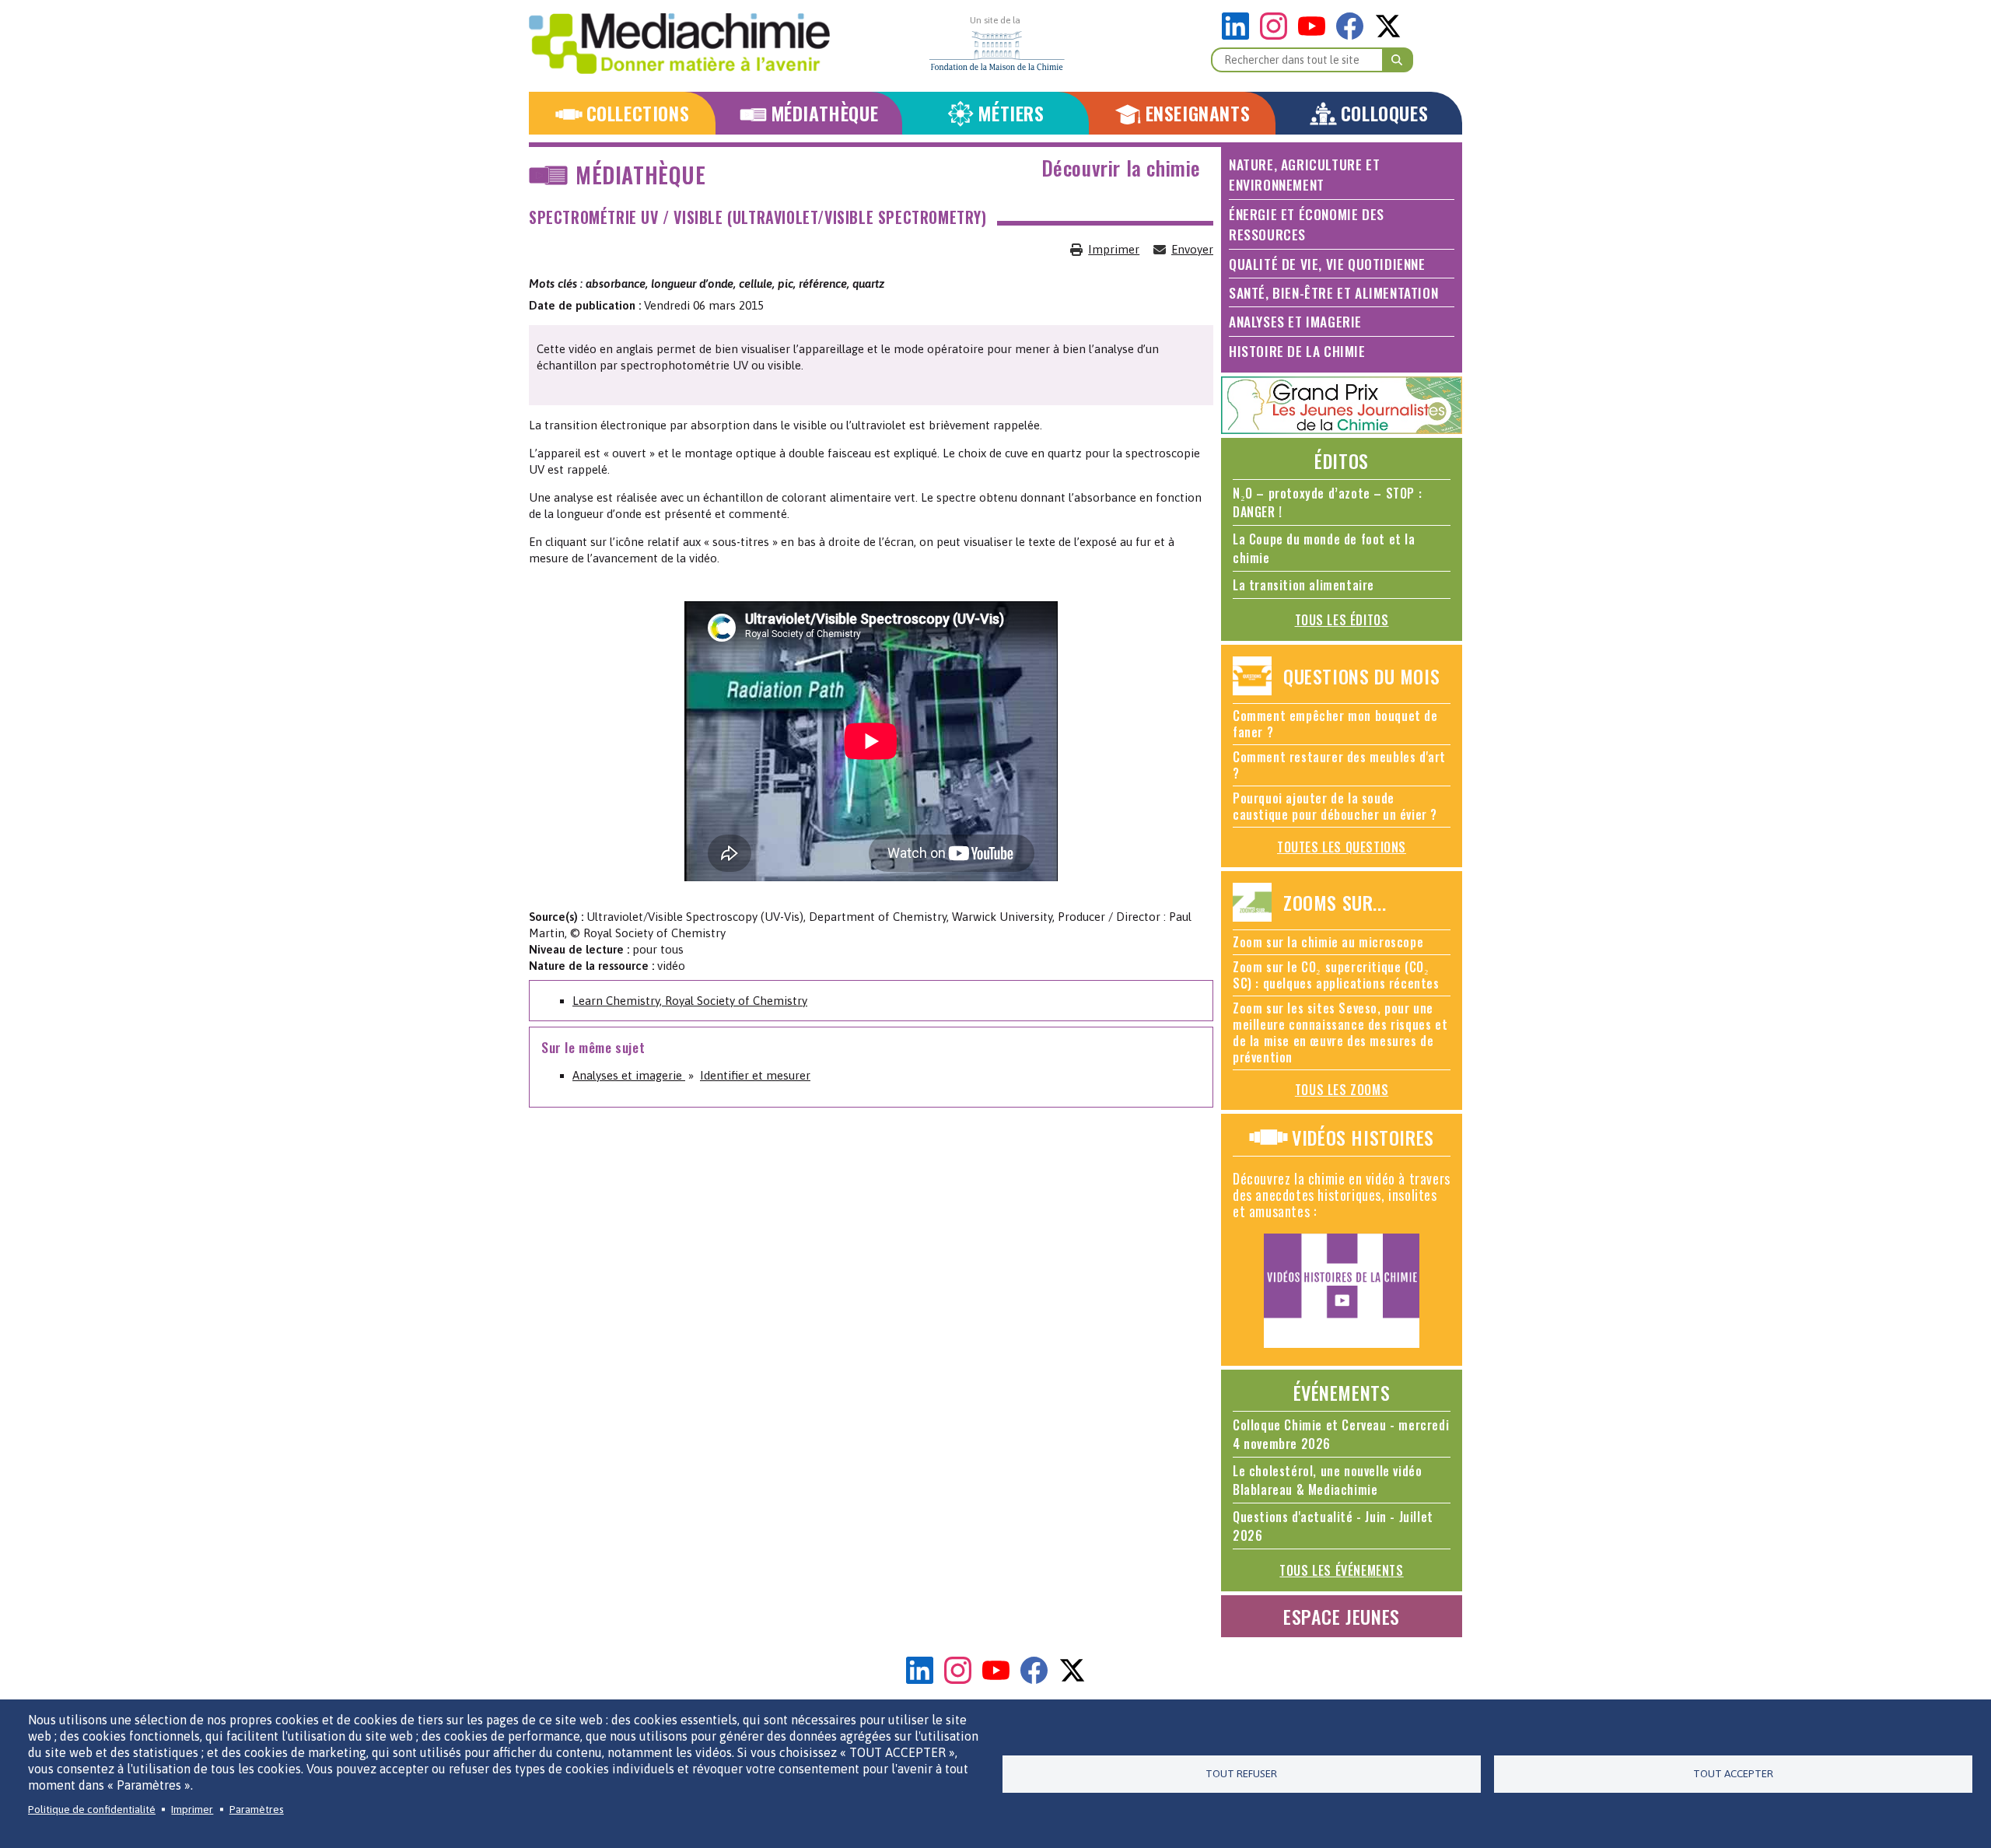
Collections (638, 113)
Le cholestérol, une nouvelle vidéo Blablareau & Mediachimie (1327, 1480)
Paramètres (257, 1809)
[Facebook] (1354, 35)
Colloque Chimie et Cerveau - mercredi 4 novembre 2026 (1341, 1434)
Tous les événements (1341, 1570)
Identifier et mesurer (755, 1075)
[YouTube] (1316, 35)
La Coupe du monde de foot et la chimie (1324, 548)
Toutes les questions (1342, 847)
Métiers (1011, 113)
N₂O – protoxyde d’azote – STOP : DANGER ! (1327, 502)
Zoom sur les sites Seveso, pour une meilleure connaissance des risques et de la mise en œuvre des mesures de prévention (1340, 1032)
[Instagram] (1277, 35)
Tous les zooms (1342, 1090)
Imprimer (1114, 249)
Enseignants (1198, 113)
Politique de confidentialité (92, 1809)
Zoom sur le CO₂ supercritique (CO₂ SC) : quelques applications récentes (1336, 975)
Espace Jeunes (1342, 1616)
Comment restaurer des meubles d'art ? (1339, 765)
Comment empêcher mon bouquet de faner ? (1335, 724)
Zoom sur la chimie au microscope (1328, 942)
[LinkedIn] (1239, 35)
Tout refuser (1241, 1773)
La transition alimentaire (1303, 585)
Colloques (1384, 113)
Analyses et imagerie (629, 1075)
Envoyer (1192, 249)
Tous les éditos (1342, 620)
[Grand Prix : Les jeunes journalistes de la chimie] (1342, 430)
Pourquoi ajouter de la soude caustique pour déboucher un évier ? (1335, 806)
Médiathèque (825, 113)
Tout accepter (1733, 1773)
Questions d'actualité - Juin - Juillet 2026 (1333, 1526)
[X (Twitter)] (1388, 35)
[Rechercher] (1398, 60)
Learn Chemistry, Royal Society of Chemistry (690, 1001)
